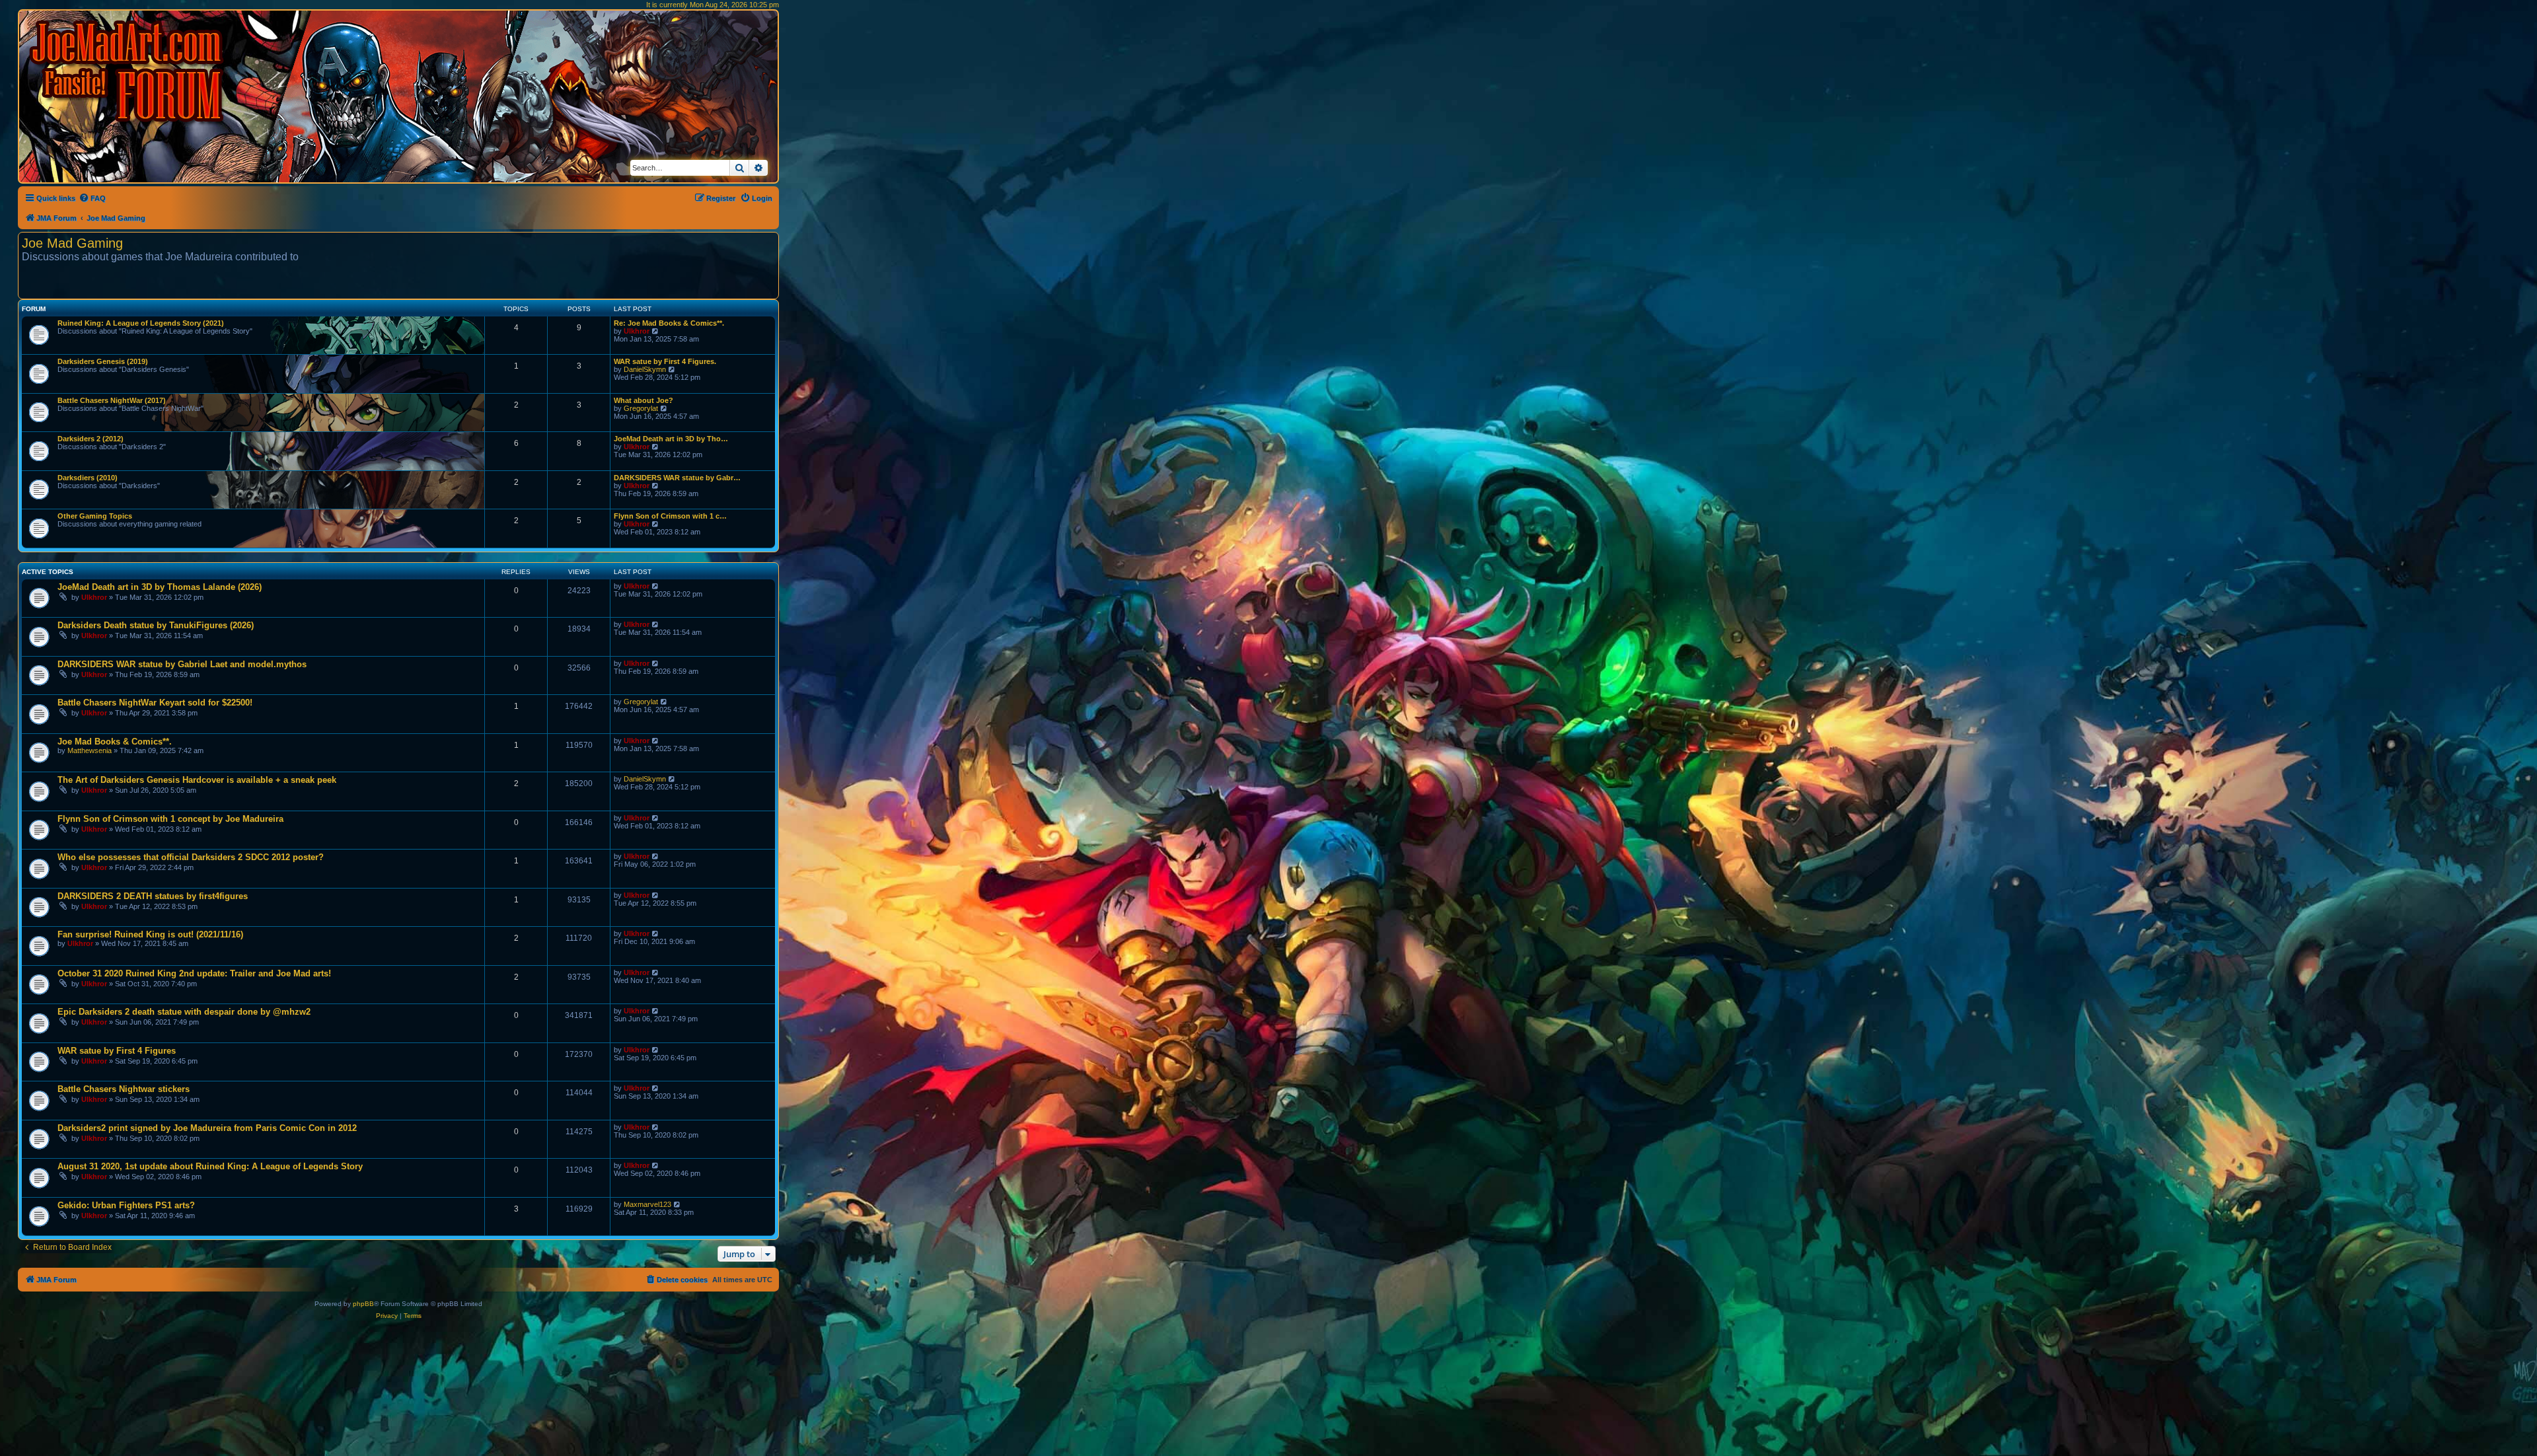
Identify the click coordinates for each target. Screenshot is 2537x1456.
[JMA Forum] (129, 71)
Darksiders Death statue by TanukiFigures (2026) (156, 625)
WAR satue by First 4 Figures (117, 1051)
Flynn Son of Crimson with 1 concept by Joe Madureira (170, 819)
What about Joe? (643, 400)
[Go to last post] (656, 586)
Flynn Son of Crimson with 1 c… (670, 516)
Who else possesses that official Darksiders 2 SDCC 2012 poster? (191, 857)
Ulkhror (637, 331)
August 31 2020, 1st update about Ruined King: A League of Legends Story (210, 1166)
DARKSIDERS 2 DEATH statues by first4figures (153, 896)
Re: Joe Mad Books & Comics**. (669, 323)
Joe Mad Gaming (72, 243)
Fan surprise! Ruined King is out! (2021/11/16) (150, 934)
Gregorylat (641, 408)
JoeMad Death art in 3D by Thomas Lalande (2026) (160, 587)
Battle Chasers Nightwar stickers (124, 1089)
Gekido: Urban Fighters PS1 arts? (126, 1205)
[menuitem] (92, 198)
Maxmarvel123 (647, 1204)
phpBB (363, 1304)
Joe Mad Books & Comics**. (115, 742)
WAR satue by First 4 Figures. (665, 361)
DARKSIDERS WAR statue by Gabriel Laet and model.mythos (182, 664)
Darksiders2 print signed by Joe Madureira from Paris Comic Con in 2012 (207, 1128)
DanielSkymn (645, 369)
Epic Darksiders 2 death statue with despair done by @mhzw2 (184, 1012)
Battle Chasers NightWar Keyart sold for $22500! (155, 703)
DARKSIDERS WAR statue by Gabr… (677, 478)
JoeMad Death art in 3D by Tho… (671, 439)
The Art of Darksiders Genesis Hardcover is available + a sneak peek (197, 780)
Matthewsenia (90, 750)
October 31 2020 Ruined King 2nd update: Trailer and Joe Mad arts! (194, 973)
